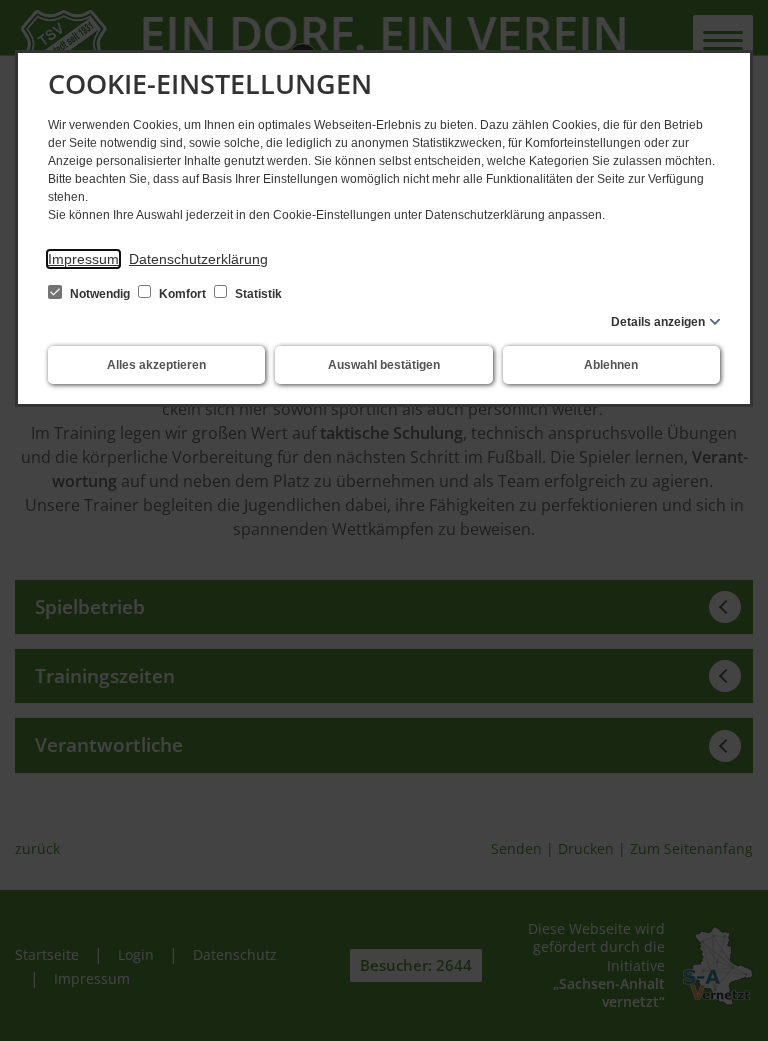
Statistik (257, 294)
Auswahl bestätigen (384, 365)
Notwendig (100, 294)
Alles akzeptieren (156, 365)
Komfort (182, 294)
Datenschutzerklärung (198, 259)
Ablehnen (611, 365)
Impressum (83, 259)
